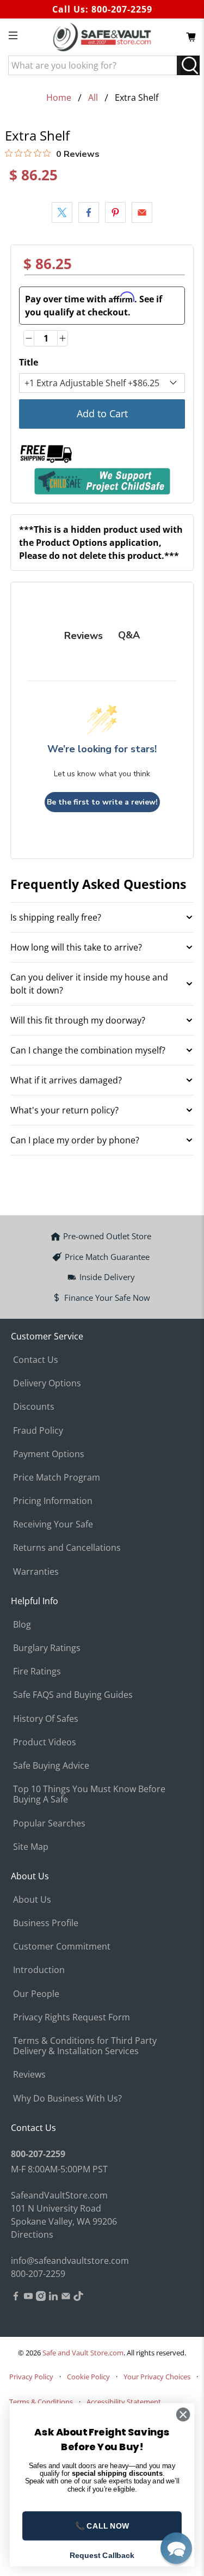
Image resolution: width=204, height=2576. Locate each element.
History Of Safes (46, 1719)
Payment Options (49, 1454)
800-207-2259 (122, 9)
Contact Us (36, 1360)
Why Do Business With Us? (67, 2098)
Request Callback (102, 2555)
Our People (36, 1994)
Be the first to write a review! (102, 802)
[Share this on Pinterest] (115, 212)
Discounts (34, 1406)
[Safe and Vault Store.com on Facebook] (16, 2298)
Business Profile (46, 1923)
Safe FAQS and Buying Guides (73, 1695)
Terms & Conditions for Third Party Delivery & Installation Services (85, 2046)
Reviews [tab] (84, 636)
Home (59, 98)
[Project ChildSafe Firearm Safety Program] (102, 481)
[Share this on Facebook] (89, 212)
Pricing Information (53, 1501)
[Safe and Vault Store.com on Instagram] (41, 2298)
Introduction (39, 1970)
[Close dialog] (183, 2414)
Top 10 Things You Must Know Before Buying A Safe (89, 1794)
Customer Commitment (62, 1946)
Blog (22, 1624)
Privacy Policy (31, 2377)
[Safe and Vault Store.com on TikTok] (78, 2298)
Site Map (31, 1847)
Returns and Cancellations (67, 1548)
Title (29, 362)
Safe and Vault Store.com (83, 2353)
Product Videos (45, 1742)
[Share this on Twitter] (62, 212)
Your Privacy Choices (157, 2377)
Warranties (36, 1572)
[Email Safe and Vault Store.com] (66, 2298)
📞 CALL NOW (102, 2526)
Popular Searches (49, 1823)
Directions (32, 2234)
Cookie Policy (88, 2377)
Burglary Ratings (47, 1648)
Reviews (29, 2074)
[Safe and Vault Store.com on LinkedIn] (53, 2298)
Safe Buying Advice (51, 1765)
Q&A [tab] (129, 635)
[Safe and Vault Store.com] (102, 37)
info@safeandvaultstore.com (70, 2261)
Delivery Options (47, 1383)
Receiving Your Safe (53, 1524)
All (93, 98)
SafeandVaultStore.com (59, 2195)
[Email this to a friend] (142, 212)
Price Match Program (57, 1477)
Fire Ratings (37, 1671)
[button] (176, 2548)
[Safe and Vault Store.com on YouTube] (28, 2298)
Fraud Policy (38, 1430)
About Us (32, 1899)
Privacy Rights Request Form (72, 2017)
